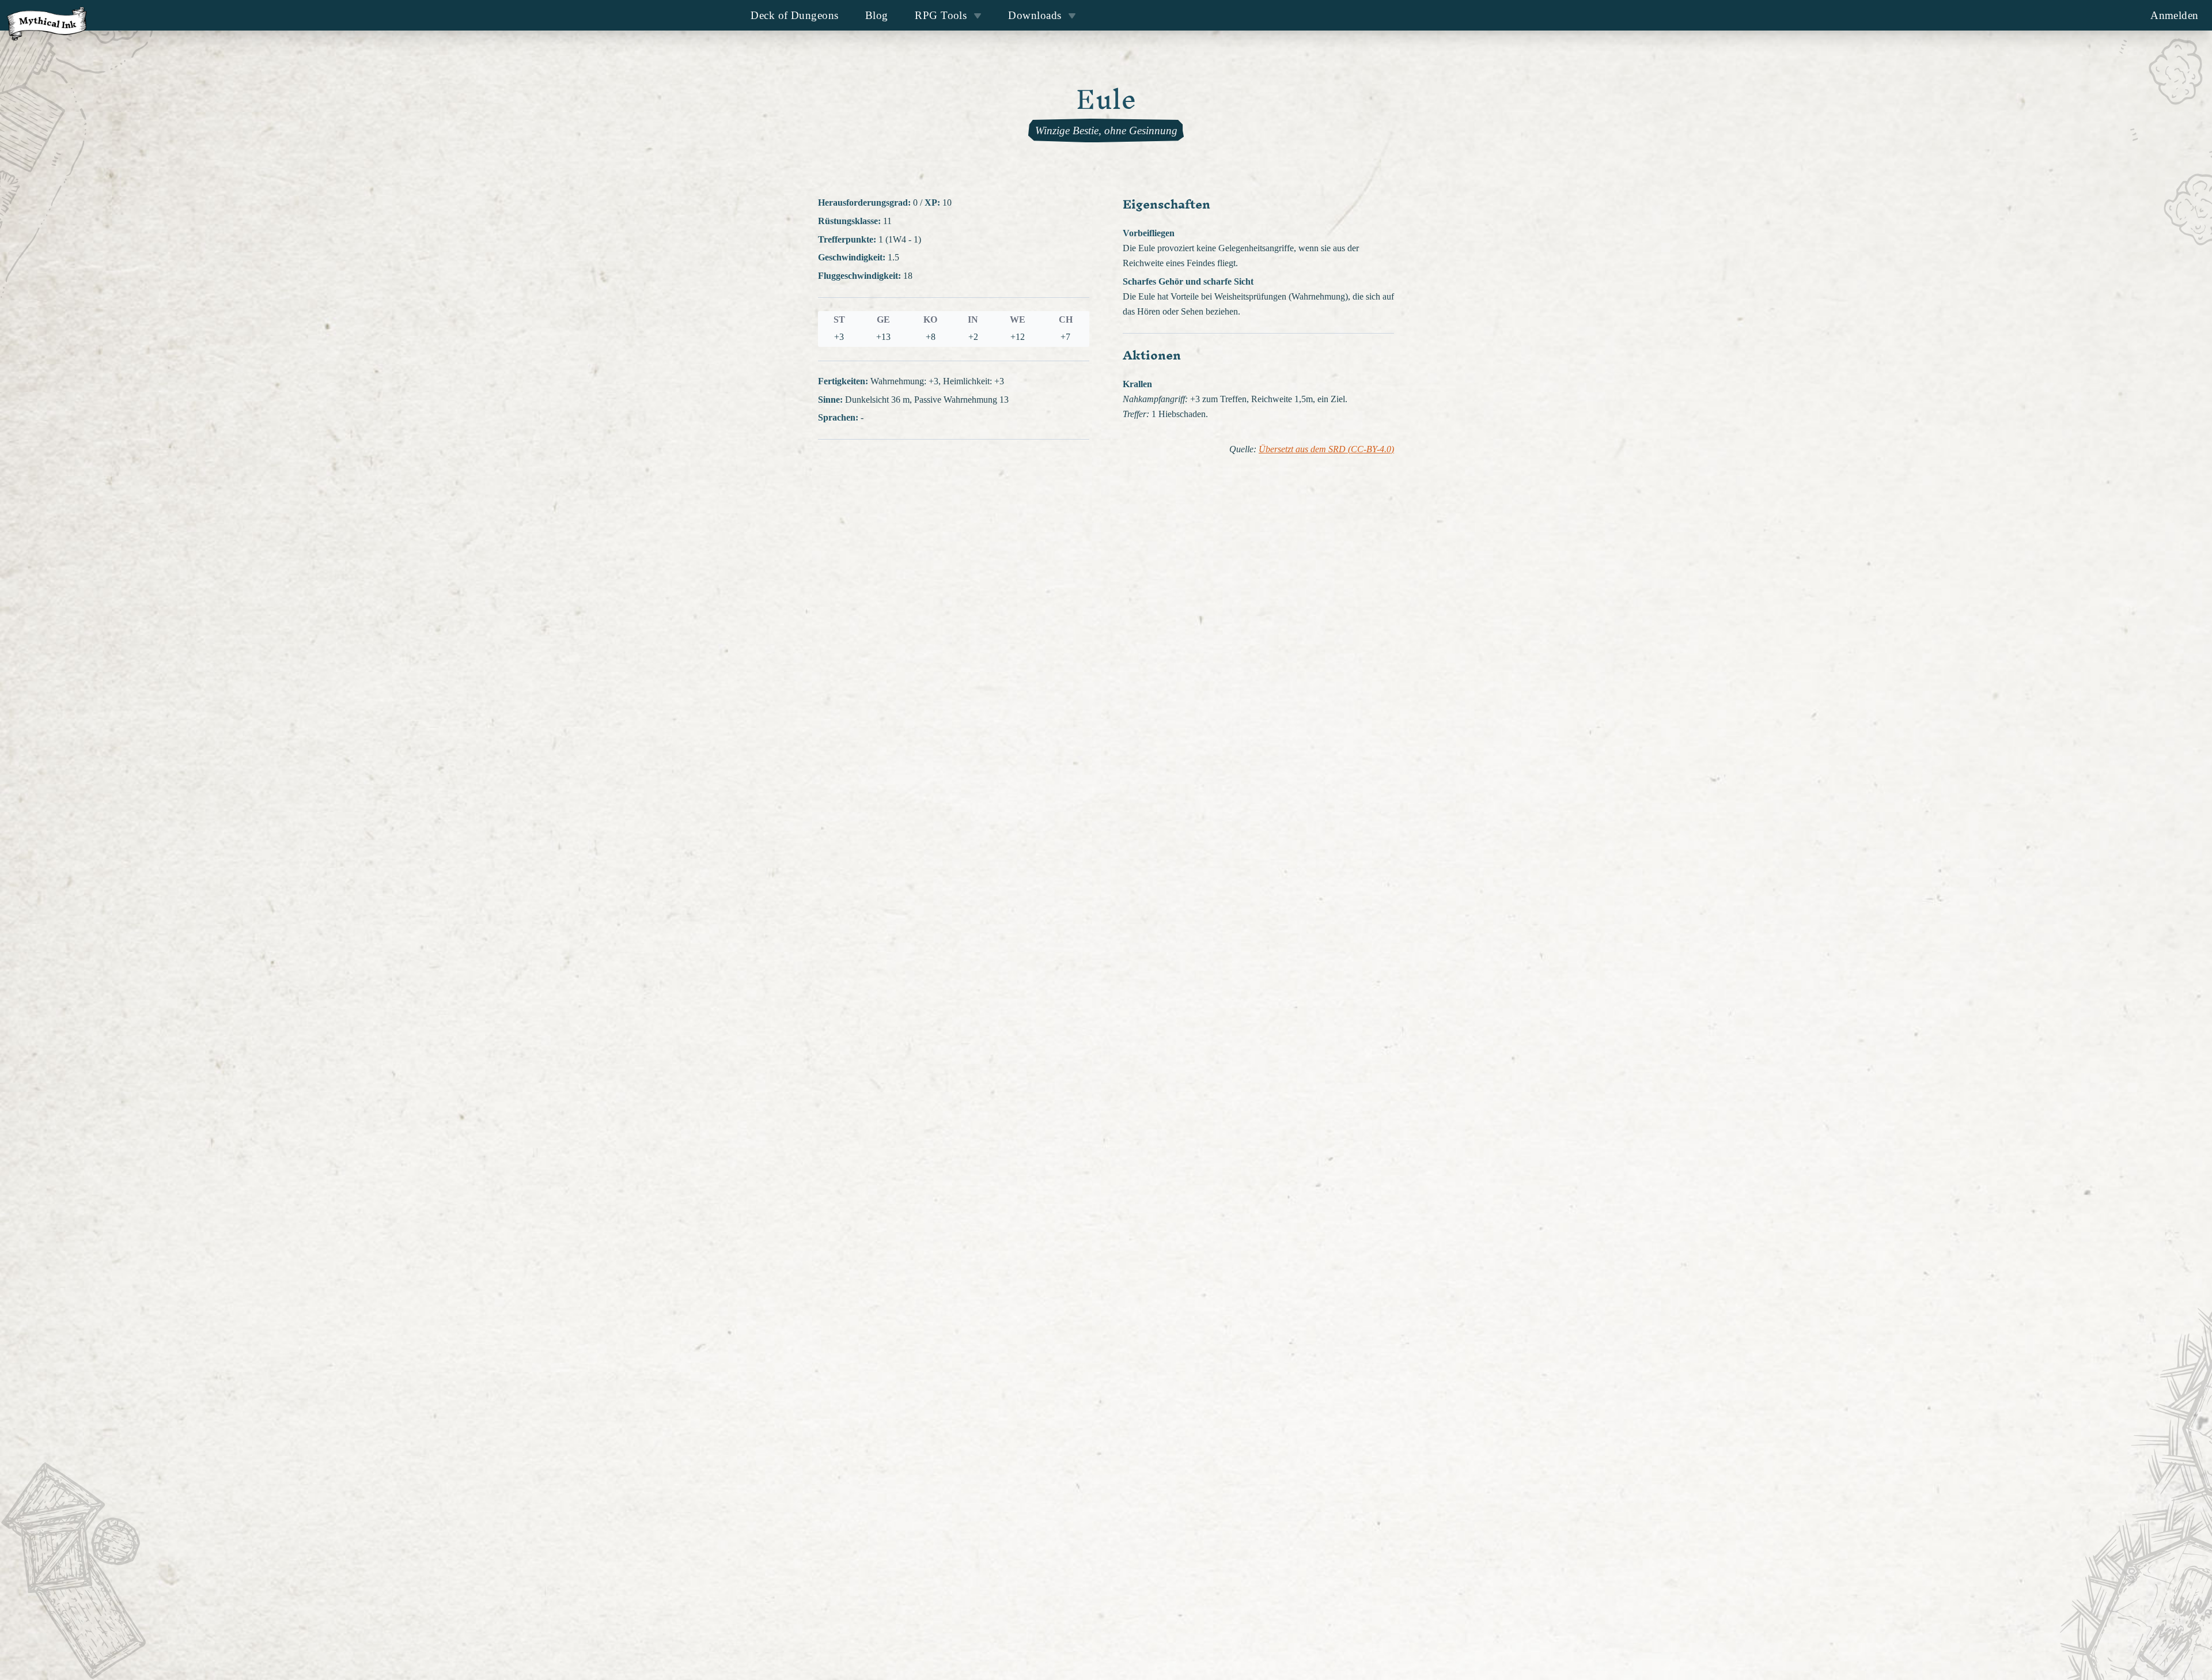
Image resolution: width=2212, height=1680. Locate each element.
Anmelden (2175, 15)
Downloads (1035, 15)
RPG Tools (941, 15)
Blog (877, 15)
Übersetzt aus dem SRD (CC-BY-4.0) (1326, 449)
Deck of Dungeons (794, 15)
